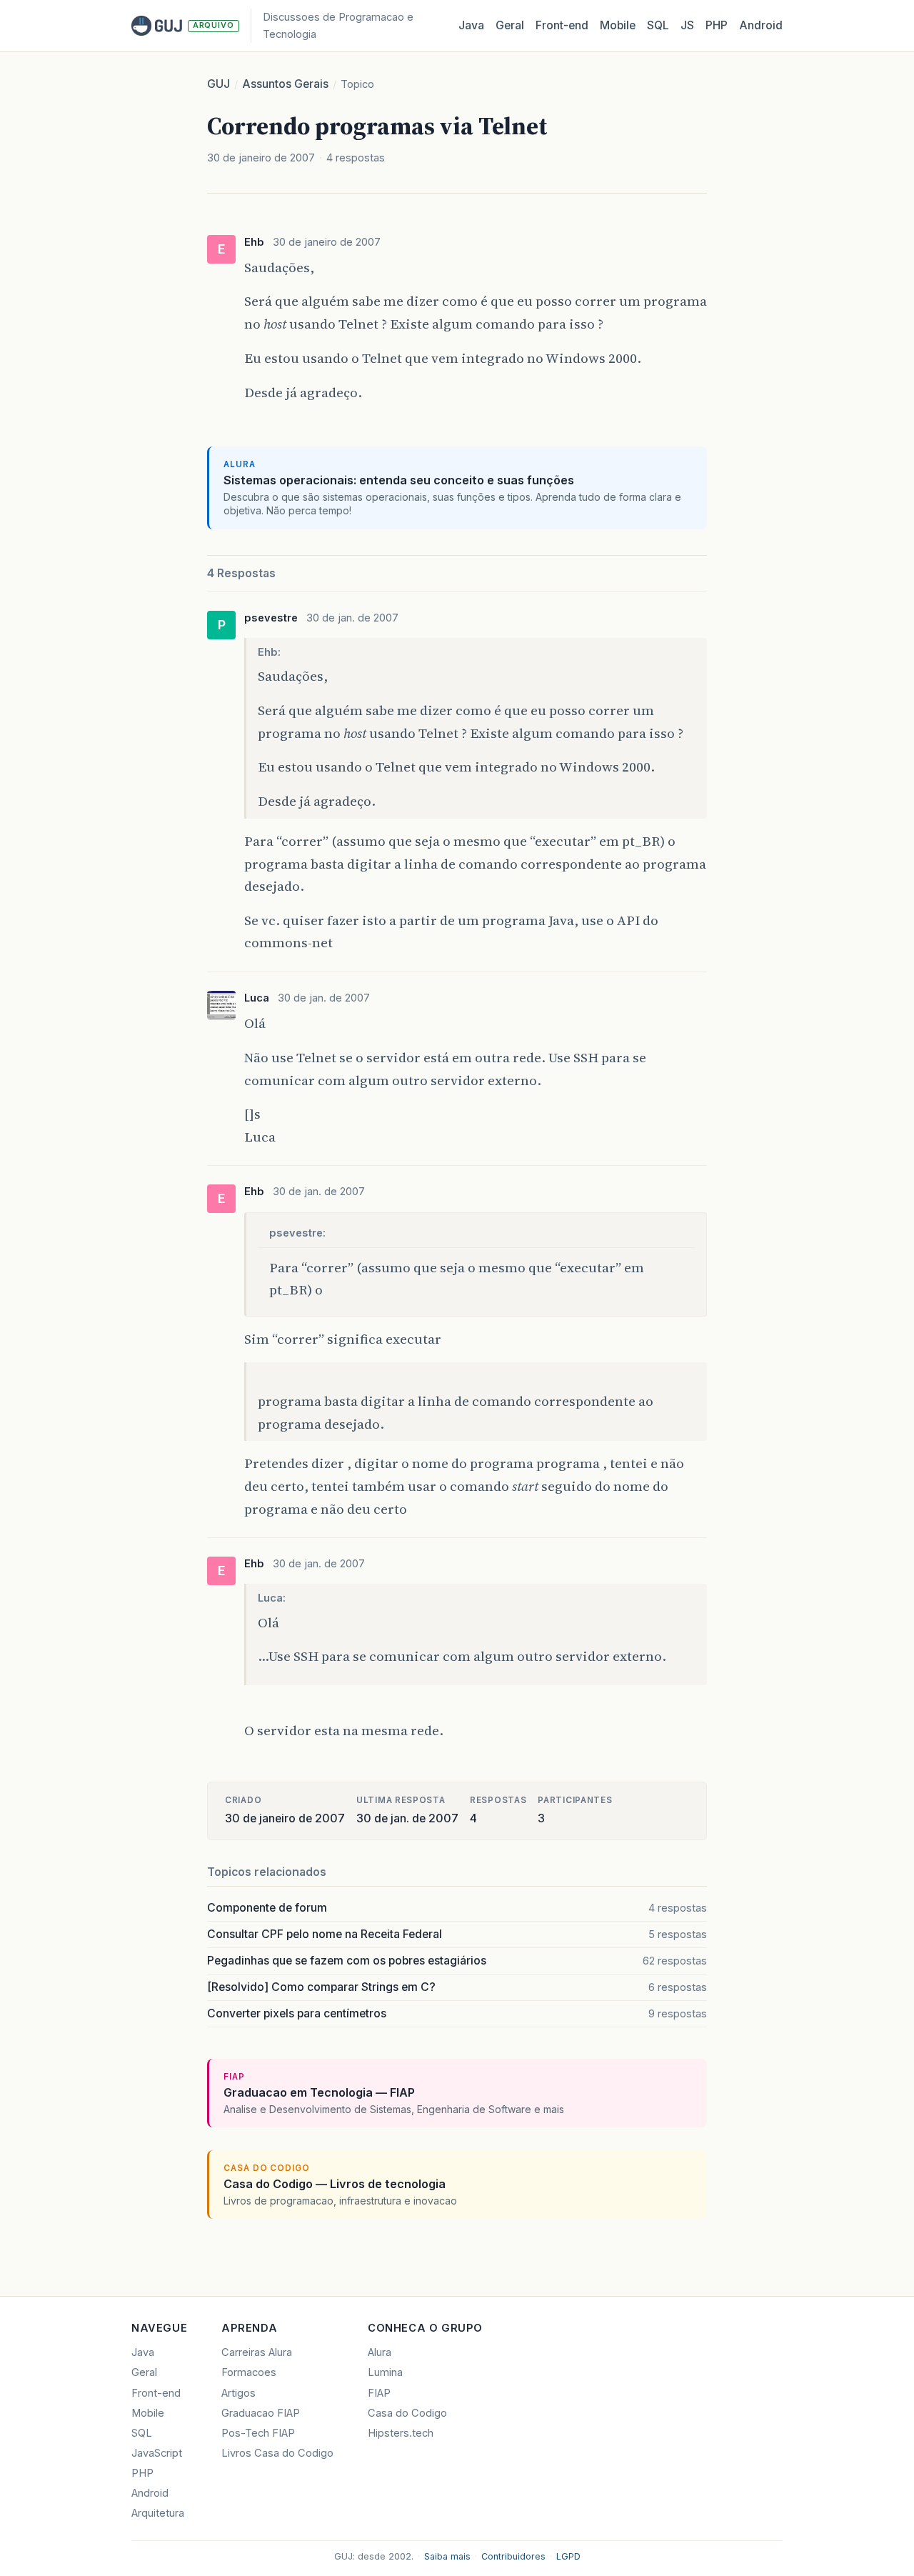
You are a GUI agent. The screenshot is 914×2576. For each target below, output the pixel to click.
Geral (510, 25)
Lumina (385, 2372)
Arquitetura (158, 2513)
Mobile (618, 25)
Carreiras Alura (257, 2352)
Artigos (238, 2393)
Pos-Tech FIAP (258, 2433)
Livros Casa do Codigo (277, 2453)
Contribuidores (513, 2556)
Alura (380, 2352)
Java (471, 25)
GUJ (219, 84)
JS (687, 25)
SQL (658, 25)
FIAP (379, 2393)
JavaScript (157, 2453)
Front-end (156, 2393)
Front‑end (562, 25)
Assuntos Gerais (285, 84)
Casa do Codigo (407, 2413)
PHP (717, 25)
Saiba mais (447, 2556)
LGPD (568, 2556)
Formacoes (249, 2372)
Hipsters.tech (401, 2433)
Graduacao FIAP (261, 2413)
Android (761, 25)
